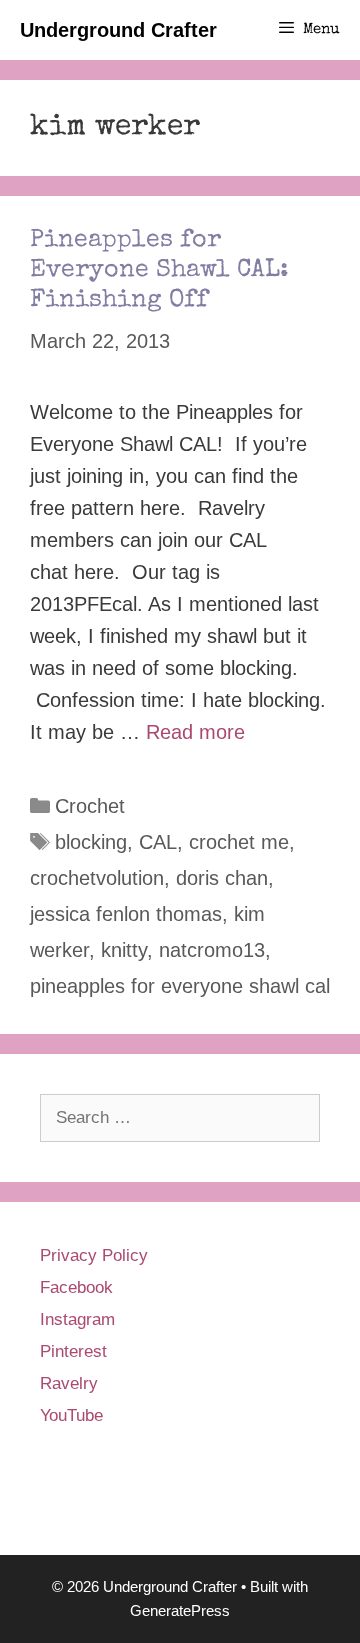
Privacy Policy (94, 1255)
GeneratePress (180, 1610)
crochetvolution (97, 878)
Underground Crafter (118, 30)
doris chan (222, 878)
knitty (124, 950)
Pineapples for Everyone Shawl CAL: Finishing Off (159, 270)
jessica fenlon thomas (126, 914)
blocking (91, 842)
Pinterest (73, 1351)
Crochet (90, 806)
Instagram (77, 1319)
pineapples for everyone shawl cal (180, 986)
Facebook (76, 1287)
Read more (195, 732)
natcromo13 (212, 950)
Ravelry (69, 1383)
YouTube (71, 1415)
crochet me (239, 842)
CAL (158, 842)
